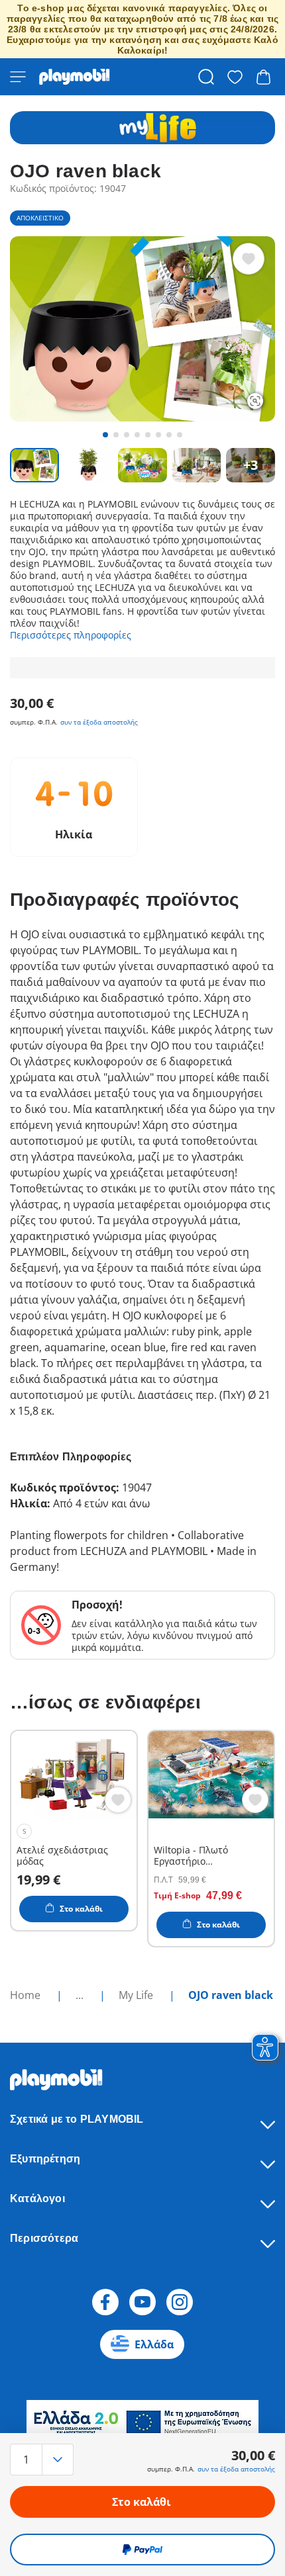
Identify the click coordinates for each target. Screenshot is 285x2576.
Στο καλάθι (142, 2502)
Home (27, 1995)
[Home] (75, 77)
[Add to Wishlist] (249, 259)
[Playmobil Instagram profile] (180, 2302)
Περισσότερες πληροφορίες (71, 635)
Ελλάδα (154, 2344)
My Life (137, 1995)
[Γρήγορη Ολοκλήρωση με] (142, 2550)
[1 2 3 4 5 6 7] (50, 2460)
